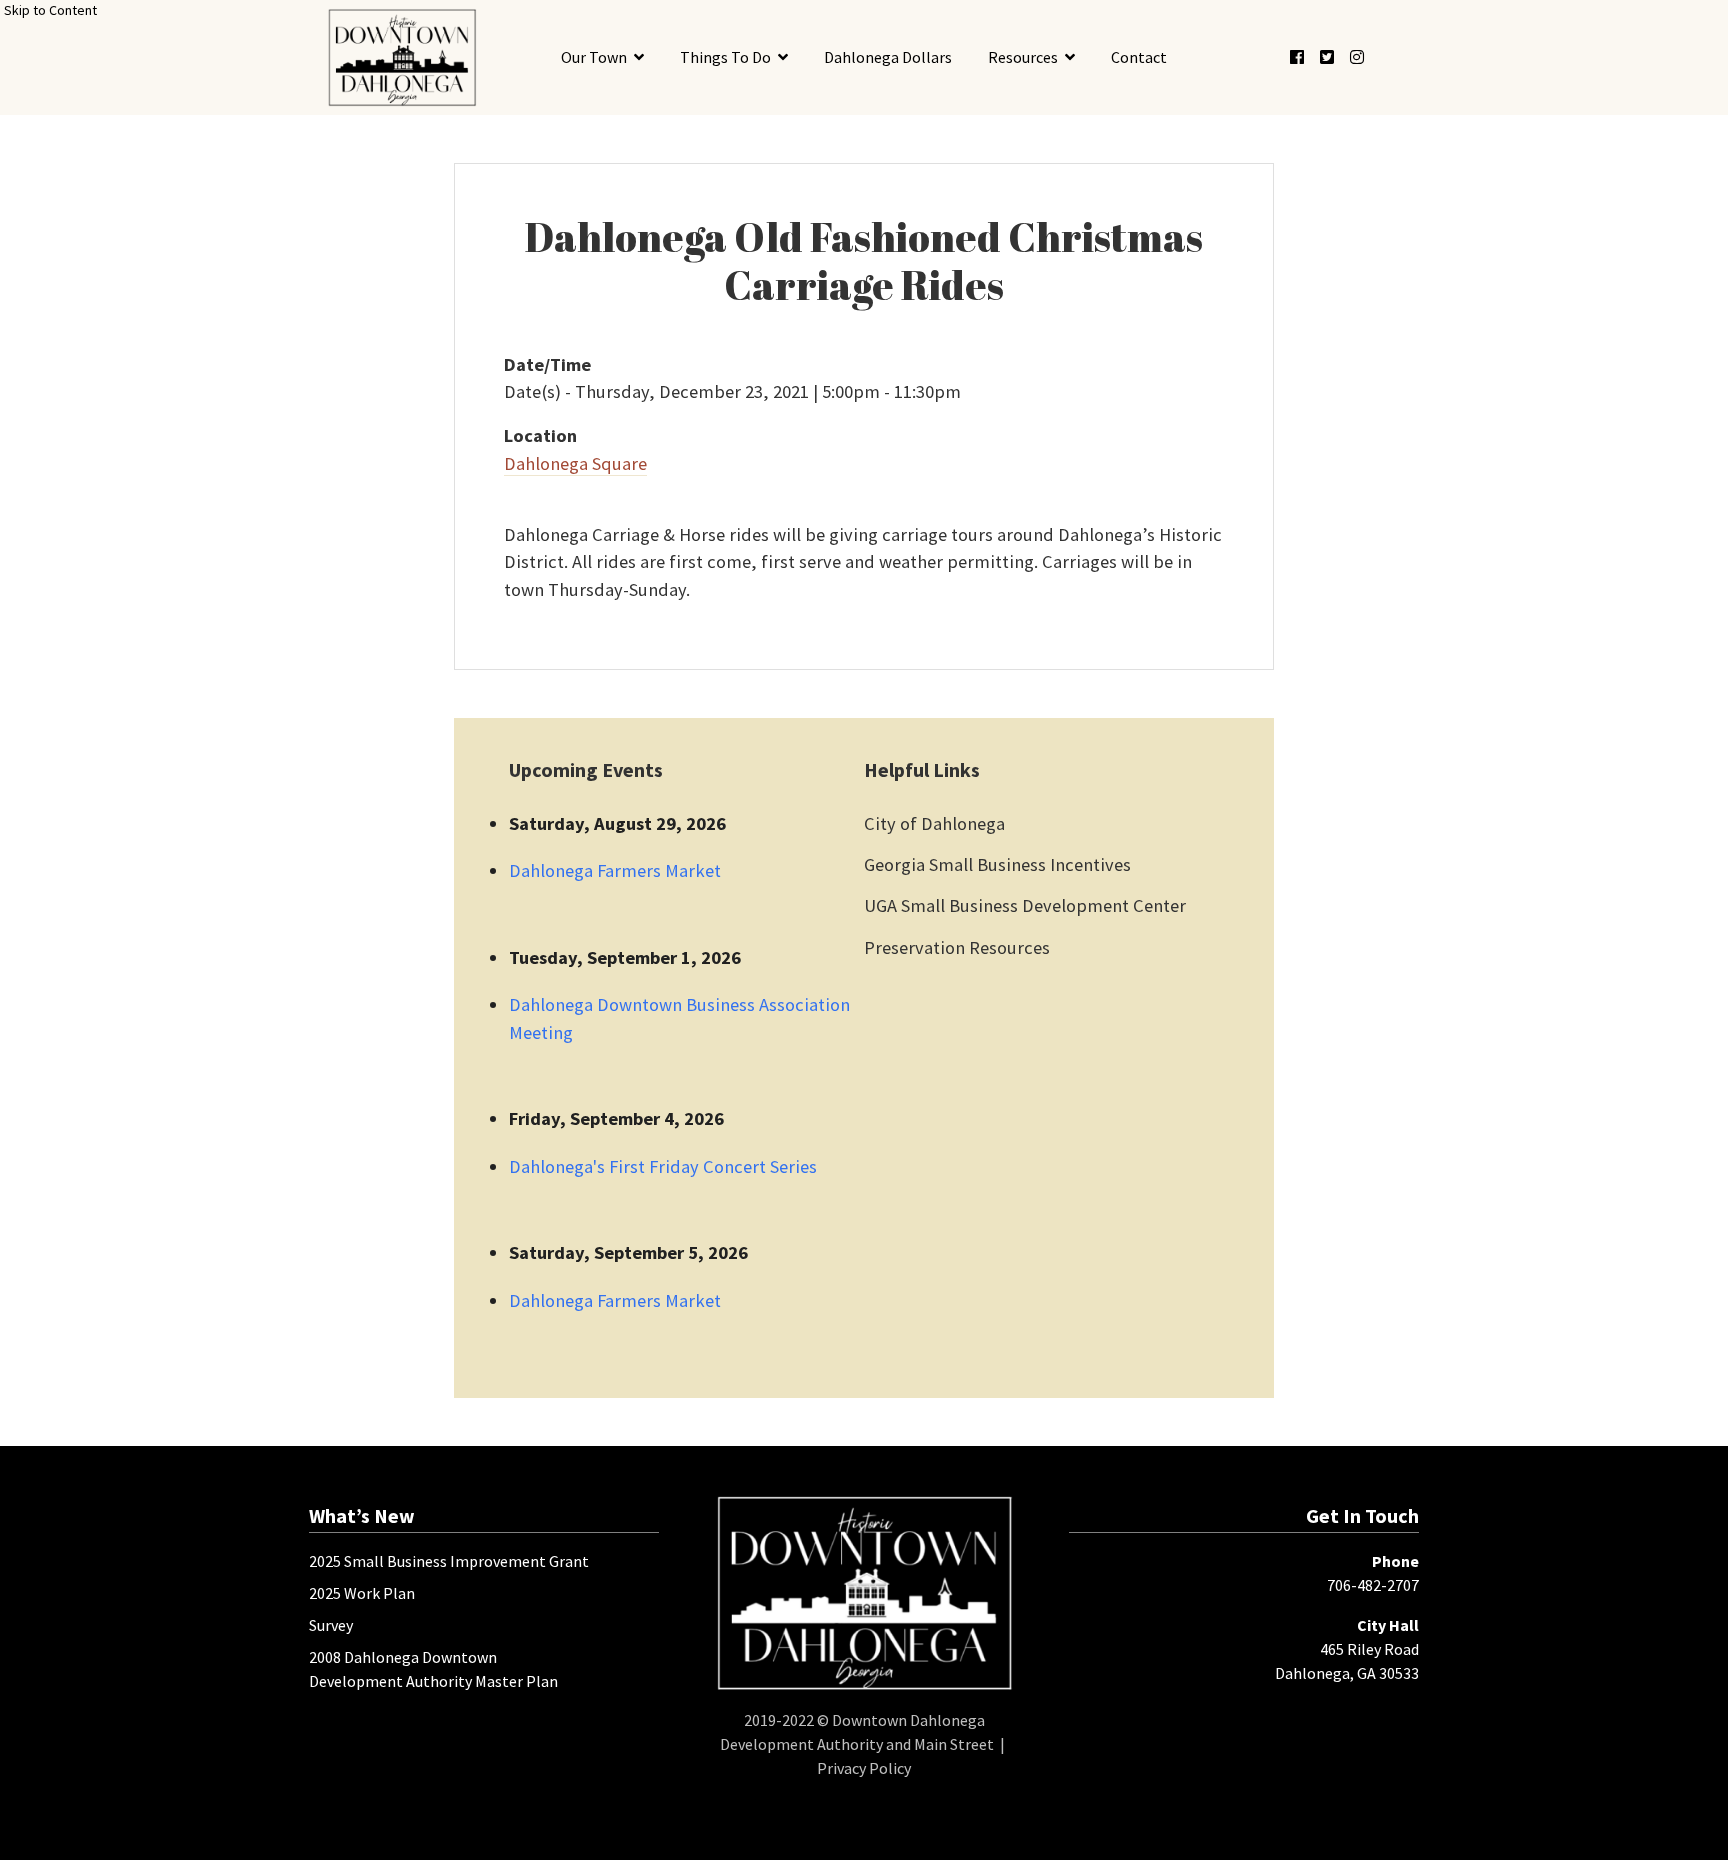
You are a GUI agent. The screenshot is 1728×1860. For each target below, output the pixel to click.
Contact (1139, 57)
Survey (331, 1625)
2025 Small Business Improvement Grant (449, 1561)
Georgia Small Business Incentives (997, 864)
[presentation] (401, 57)
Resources (1023, 57)
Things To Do (725, 57)
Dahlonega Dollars (888, 57)
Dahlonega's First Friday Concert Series (663, 1166)
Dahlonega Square (575, 463)
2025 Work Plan (362, 1593)
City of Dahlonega (934, 823)
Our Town (594, 57)
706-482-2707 (1373, 1585)
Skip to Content (50, 10)
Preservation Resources (957, 947)
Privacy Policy (864, 1768)
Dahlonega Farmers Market (615, 870)
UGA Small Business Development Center (1025, 905)
